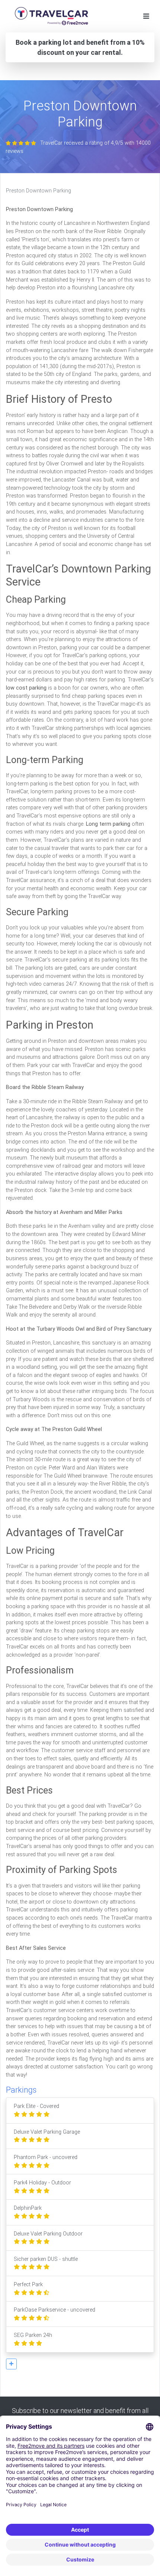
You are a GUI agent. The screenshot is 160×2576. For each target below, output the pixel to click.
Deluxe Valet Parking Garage (47, 2132)
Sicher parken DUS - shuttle (46, 2259)
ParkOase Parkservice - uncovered (55, 2310)
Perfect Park (28, 2285)
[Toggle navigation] (146, 16)
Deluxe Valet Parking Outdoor (48, 2234)
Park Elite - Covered (36, 2106)
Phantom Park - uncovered (46, 2157)
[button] (11, 2364)
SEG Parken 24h (33, 2335)
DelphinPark (28, 2208)
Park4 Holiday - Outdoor (42, 2183)
